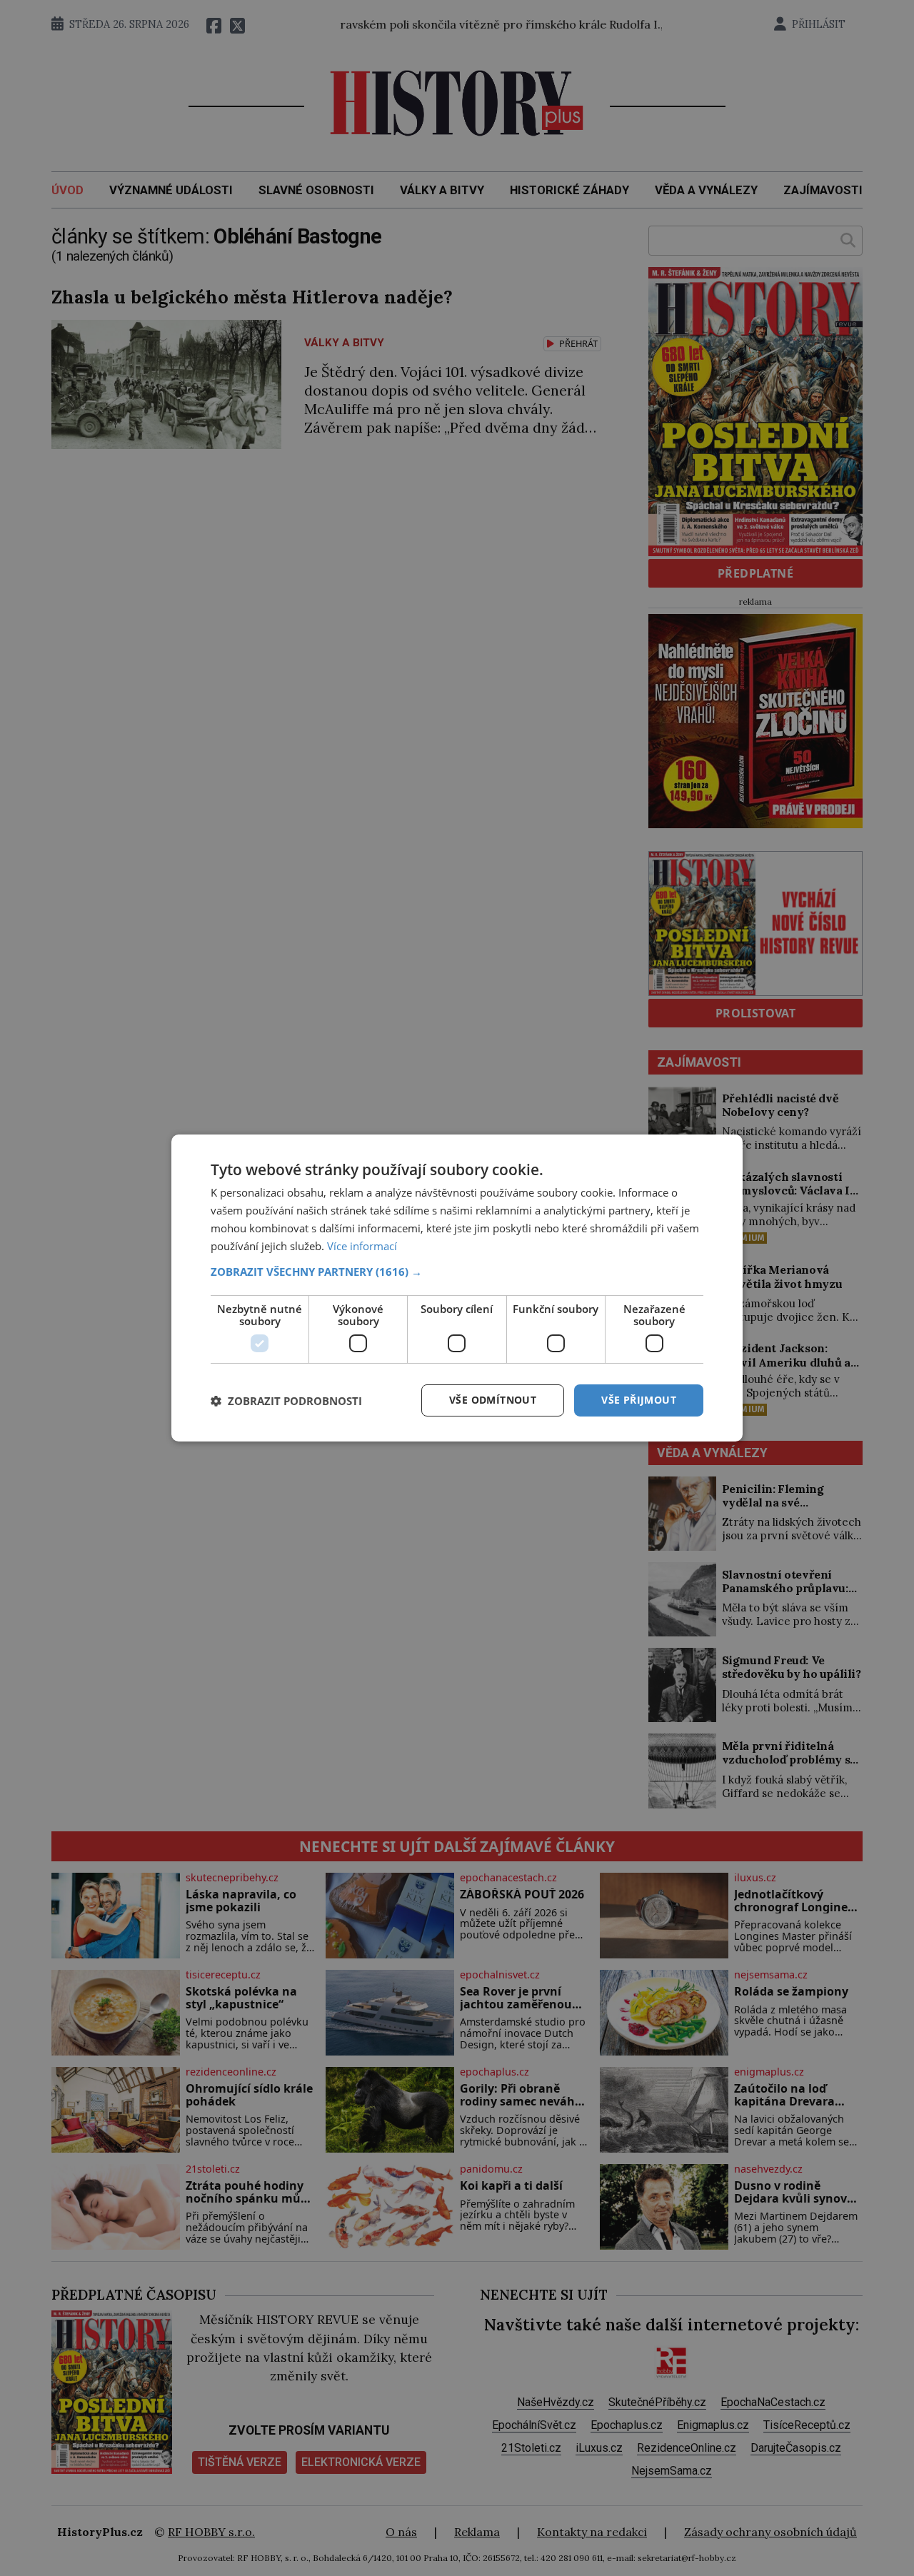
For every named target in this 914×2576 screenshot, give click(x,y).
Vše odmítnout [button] (493, 1400)
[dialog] (457, 1288)
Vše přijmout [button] (639, 1400)
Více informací (362, 1246)
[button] (457, 1272)
